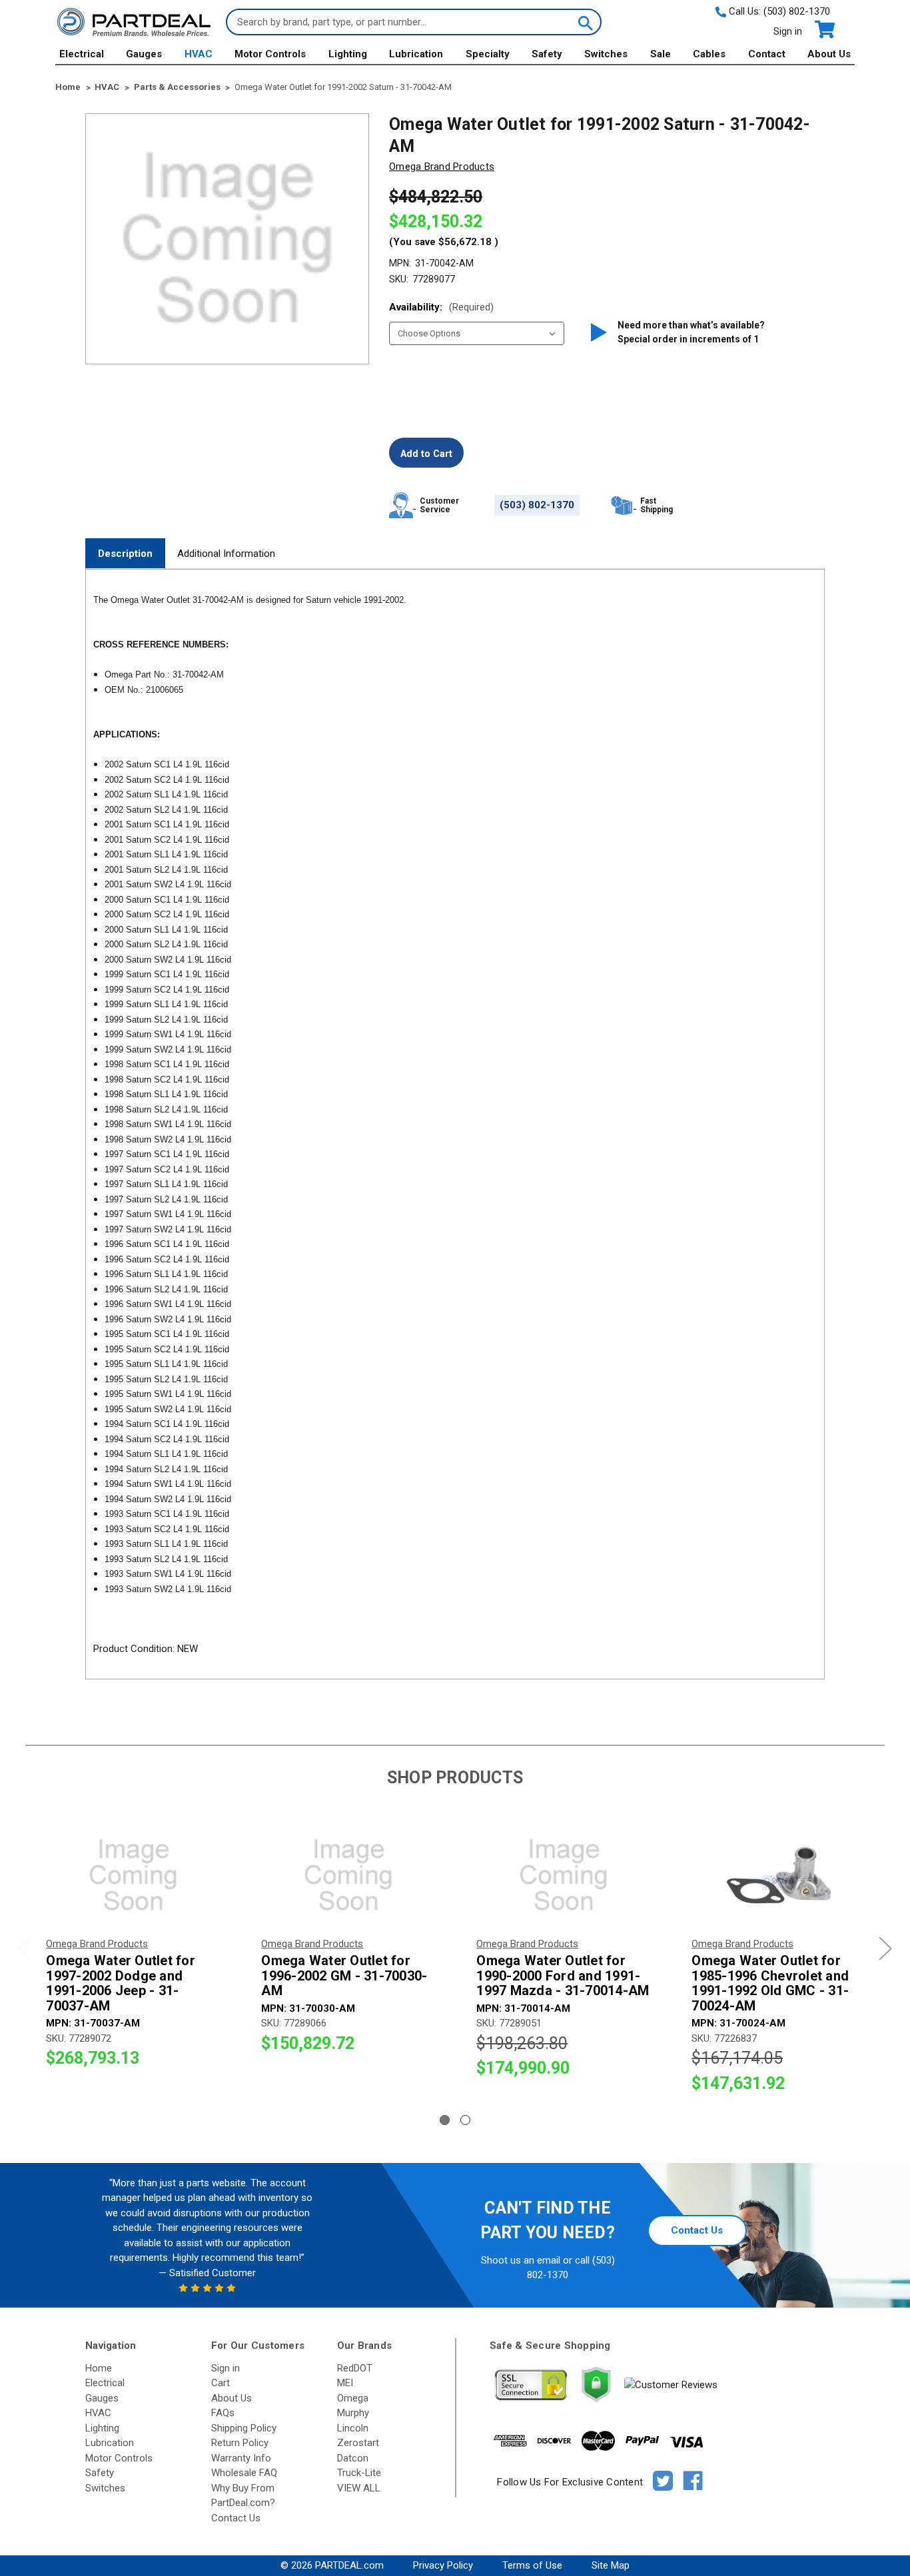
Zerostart (358, 2443)
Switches (606, 54)
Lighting (348, 54)
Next (885, 1949)
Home (99, 2368)
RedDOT (355, 2368)
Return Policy (240, 2443)
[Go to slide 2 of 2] (465, 2120)
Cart (221, 2383)
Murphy (353, 2413)
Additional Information (226, 554)
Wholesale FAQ (244, 2473)
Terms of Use (532, 2565)
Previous (25, 1949)
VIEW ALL (359, 2488)
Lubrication (416, 54)
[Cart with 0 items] (824, 30)
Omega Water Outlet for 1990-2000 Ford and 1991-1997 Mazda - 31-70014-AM (563, 1976)
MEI (345, 2383)
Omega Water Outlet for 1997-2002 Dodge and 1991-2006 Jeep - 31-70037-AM (121, 1983)
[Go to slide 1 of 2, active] (445, 2120)
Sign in (788, 31)
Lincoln (353, 2428)
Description (125, 554)
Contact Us (697, 2230)
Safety (547, 54)
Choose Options (133, 1875)
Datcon (353, 2458)
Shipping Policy (244, 2428)
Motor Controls (270, 54)
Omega (353, 2398)
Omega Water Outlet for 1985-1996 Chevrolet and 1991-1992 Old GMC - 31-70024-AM (770, 1983)
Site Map (611, 2565)
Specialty (488, 54)
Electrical (82, 54)
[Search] (584, 22)
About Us (829, 54)
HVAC (199, 54)
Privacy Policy (443, 2565)
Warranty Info (241, 2458)
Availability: (441, 307)
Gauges (144, 54)
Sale (661, 54)
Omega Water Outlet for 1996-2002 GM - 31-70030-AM (344, 1976)
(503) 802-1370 (797, 11)
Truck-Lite (359, 2473)
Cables (709, 54)
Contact (767, 54)
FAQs (223, 2413)
